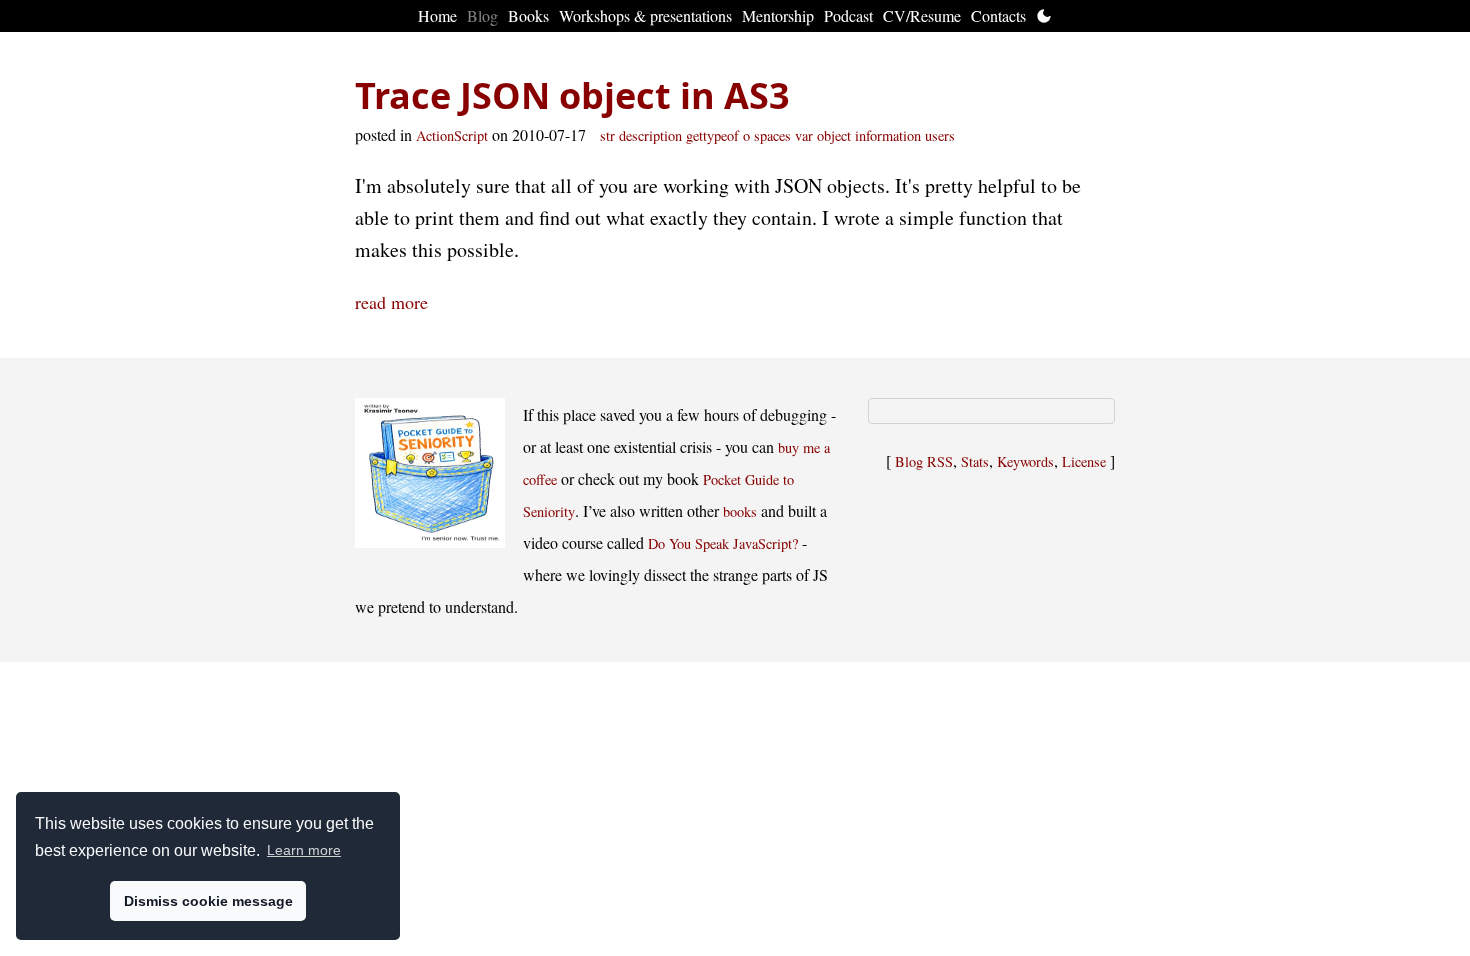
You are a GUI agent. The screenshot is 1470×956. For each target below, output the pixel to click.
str (607, 135)
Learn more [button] (304, 850)
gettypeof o (718, 135)
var (804, 135)
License (1084, 461)
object (834, 135)
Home (437, 15)
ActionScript (452, 135)
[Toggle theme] (1044, 16)
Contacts (998, 15)
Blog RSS (924, 461)
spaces (772, 135)
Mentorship (778, 15)
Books (528, 15)
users (940, 135)
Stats (975, 461)
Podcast (848, 15)
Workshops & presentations (645, 15)
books (740, 511)
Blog (482, 15)
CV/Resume (922, 15)
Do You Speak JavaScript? (723, 543)
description (650, 135)
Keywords (1025, 461)
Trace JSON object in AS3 (572, 95)
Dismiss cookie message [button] (208, 901)
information (888, 135)
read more (391, 302)
